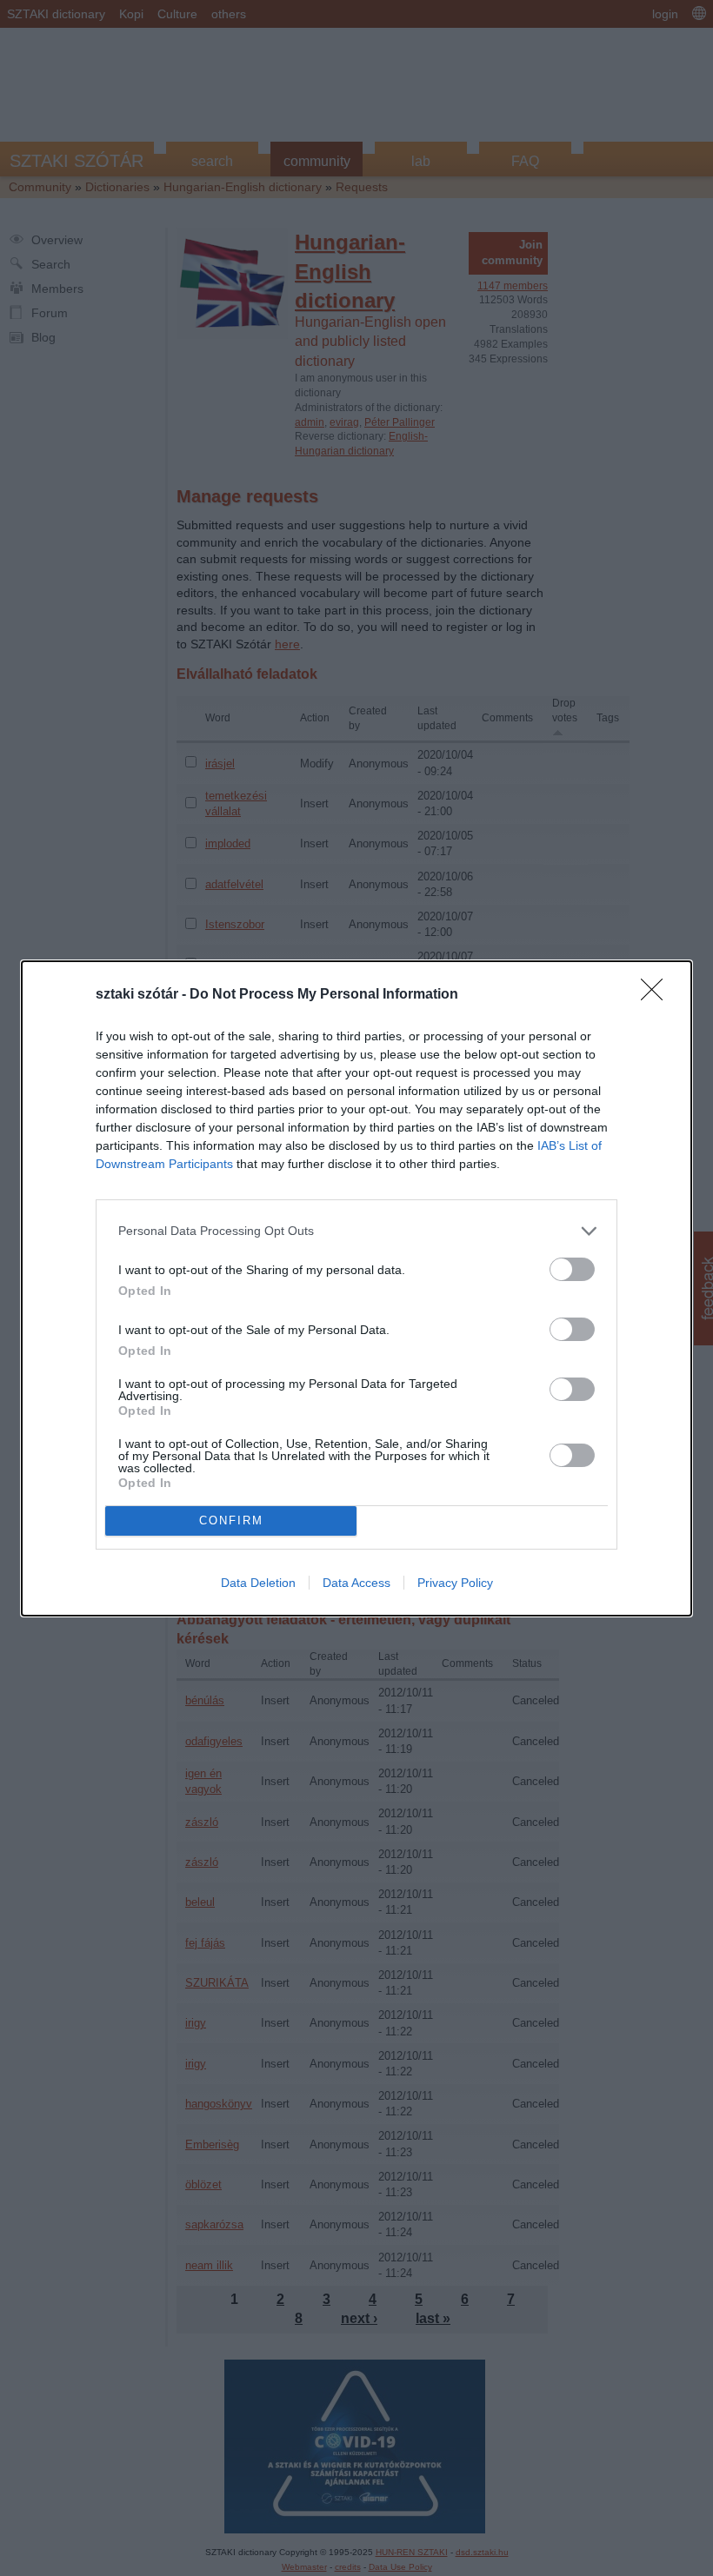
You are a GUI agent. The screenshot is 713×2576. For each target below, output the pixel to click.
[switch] (572, 1269)
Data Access (356, 1583)
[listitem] (356, 1231)
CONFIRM (231, 1520)
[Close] (657, 995)
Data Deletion (258, 1583)
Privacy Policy (455, 1583)
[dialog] (356, 1288)
